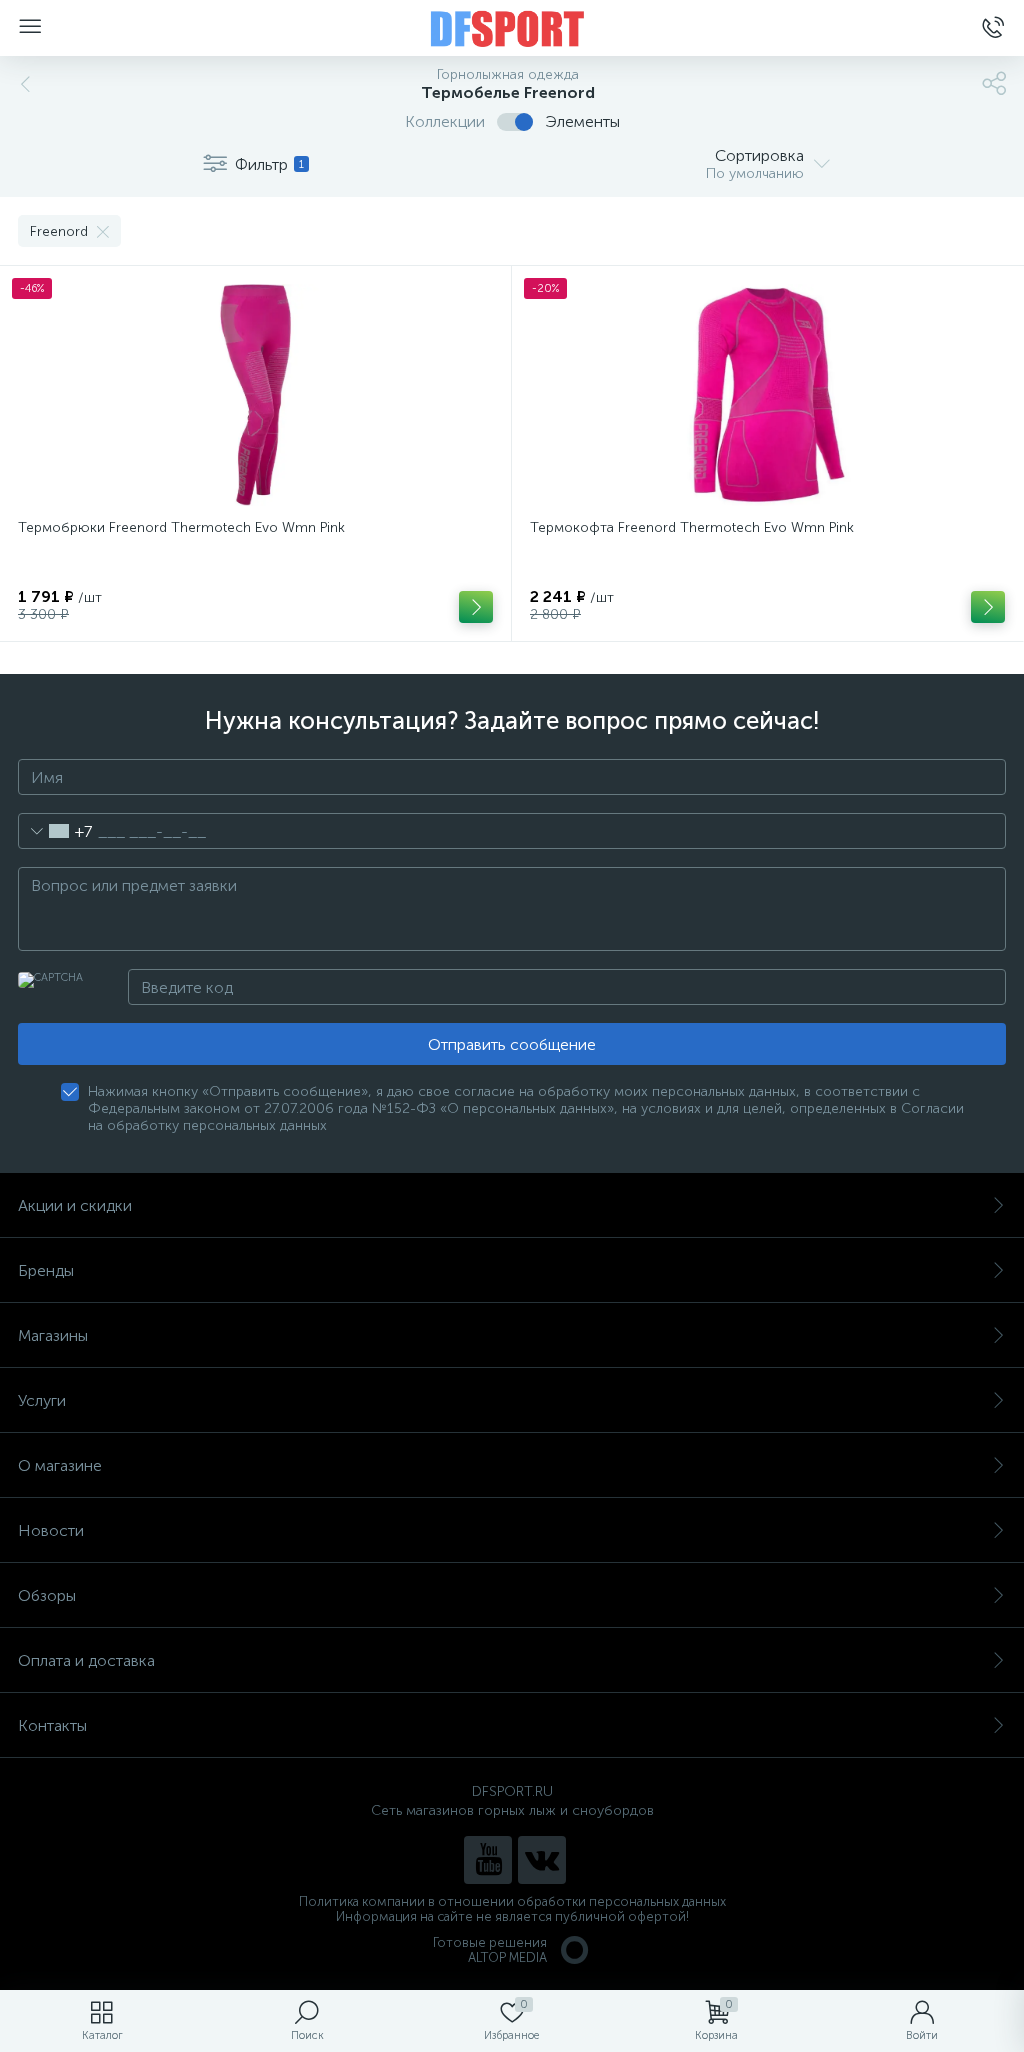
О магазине (60, 1465)
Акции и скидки (75, 1205)
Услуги (42, 1400)
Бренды (46, 1270)
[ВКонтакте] (542, 1860)
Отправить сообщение (512, 1044)
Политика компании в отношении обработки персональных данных (512, 1901)
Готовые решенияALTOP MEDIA (490, 1950)
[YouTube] (488, 1860)
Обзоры (47, 1595)
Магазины (53, 1335)
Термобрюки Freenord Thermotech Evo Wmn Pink (181, 527)
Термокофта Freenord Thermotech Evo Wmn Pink (692, 527)
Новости (51, 1530)
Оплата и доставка (86, 1660)
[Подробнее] (476, 607)
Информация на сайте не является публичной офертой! (512, 1916)
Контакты (52, 1725)
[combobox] (55, 831)
